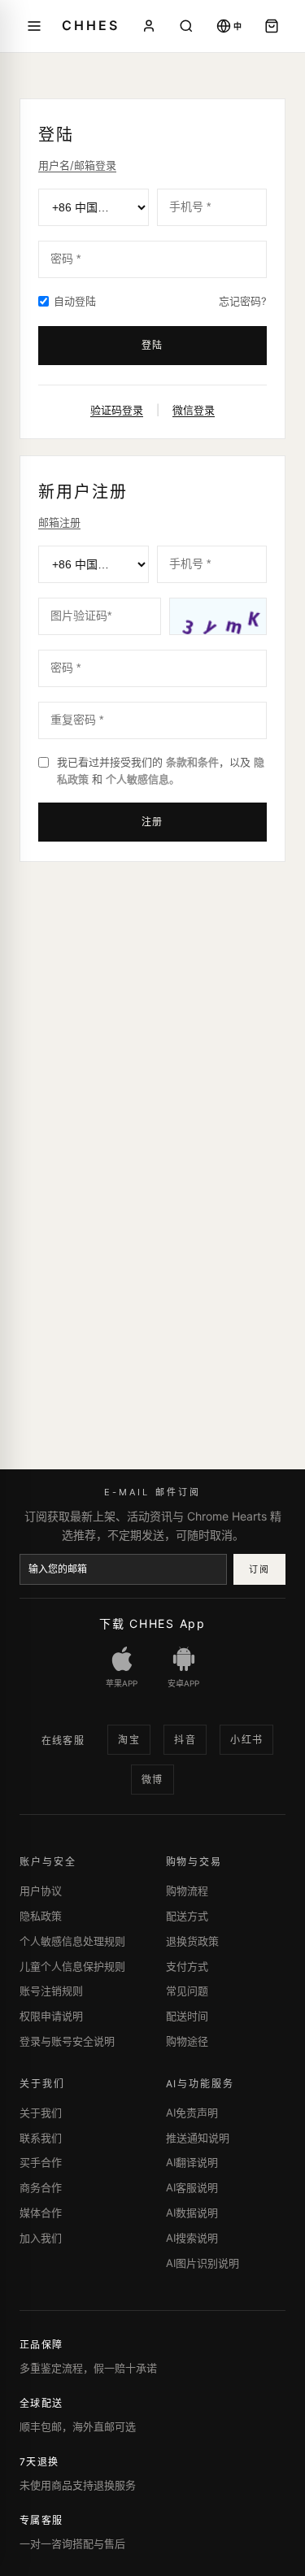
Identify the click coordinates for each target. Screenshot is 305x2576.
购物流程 (187, 1891)
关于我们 (41, 2113)
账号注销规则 (51, 1991)
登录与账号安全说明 (67, 2041)
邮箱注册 (59, 522)
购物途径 (187, 2041)
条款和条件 (192, 762)
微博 (152, 1780)
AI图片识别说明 (203, 2263)
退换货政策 (192, 1941)
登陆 (153, 345)
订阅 (259, 1569)
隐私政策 (41, 1916)
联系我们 (41, 2138)
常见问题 (187, 1991)
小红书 (246, 1740)
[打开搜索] (186, 26)
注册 (153, 822)
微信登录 (194, 410)
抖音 (185, 1740)
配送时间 (187, 2016)
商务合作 (41, 2187)
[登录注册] (149, 26)
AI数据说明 (192, 2213)
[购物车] (272, 26)
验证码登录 (117, 410)
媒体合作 (41, 2213)
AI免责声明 (192, 2113)
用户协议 (41, 1891)
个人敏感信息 (137, 779)
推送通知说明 (198, 2138)
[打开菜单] (34, 26)
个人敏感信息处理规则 (72, 1941)
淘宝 (129, 1740)
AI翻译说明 (192, 2162)
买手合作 (41, 2162)
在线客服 (63, 1741)
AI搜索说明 (192, 2238)
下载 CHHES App (152, 1623)
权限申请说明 (51, 2016)
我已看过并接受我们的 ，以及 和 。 (161, 770)
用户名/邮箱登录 (77, 165)
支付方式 (187, 1966)
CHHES (90, 25)
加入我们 (41, 2238)
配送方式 (187, 1916)
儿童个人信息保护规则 (72, 1966)
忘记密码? (243, 301)
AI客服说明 (192, 2187)
